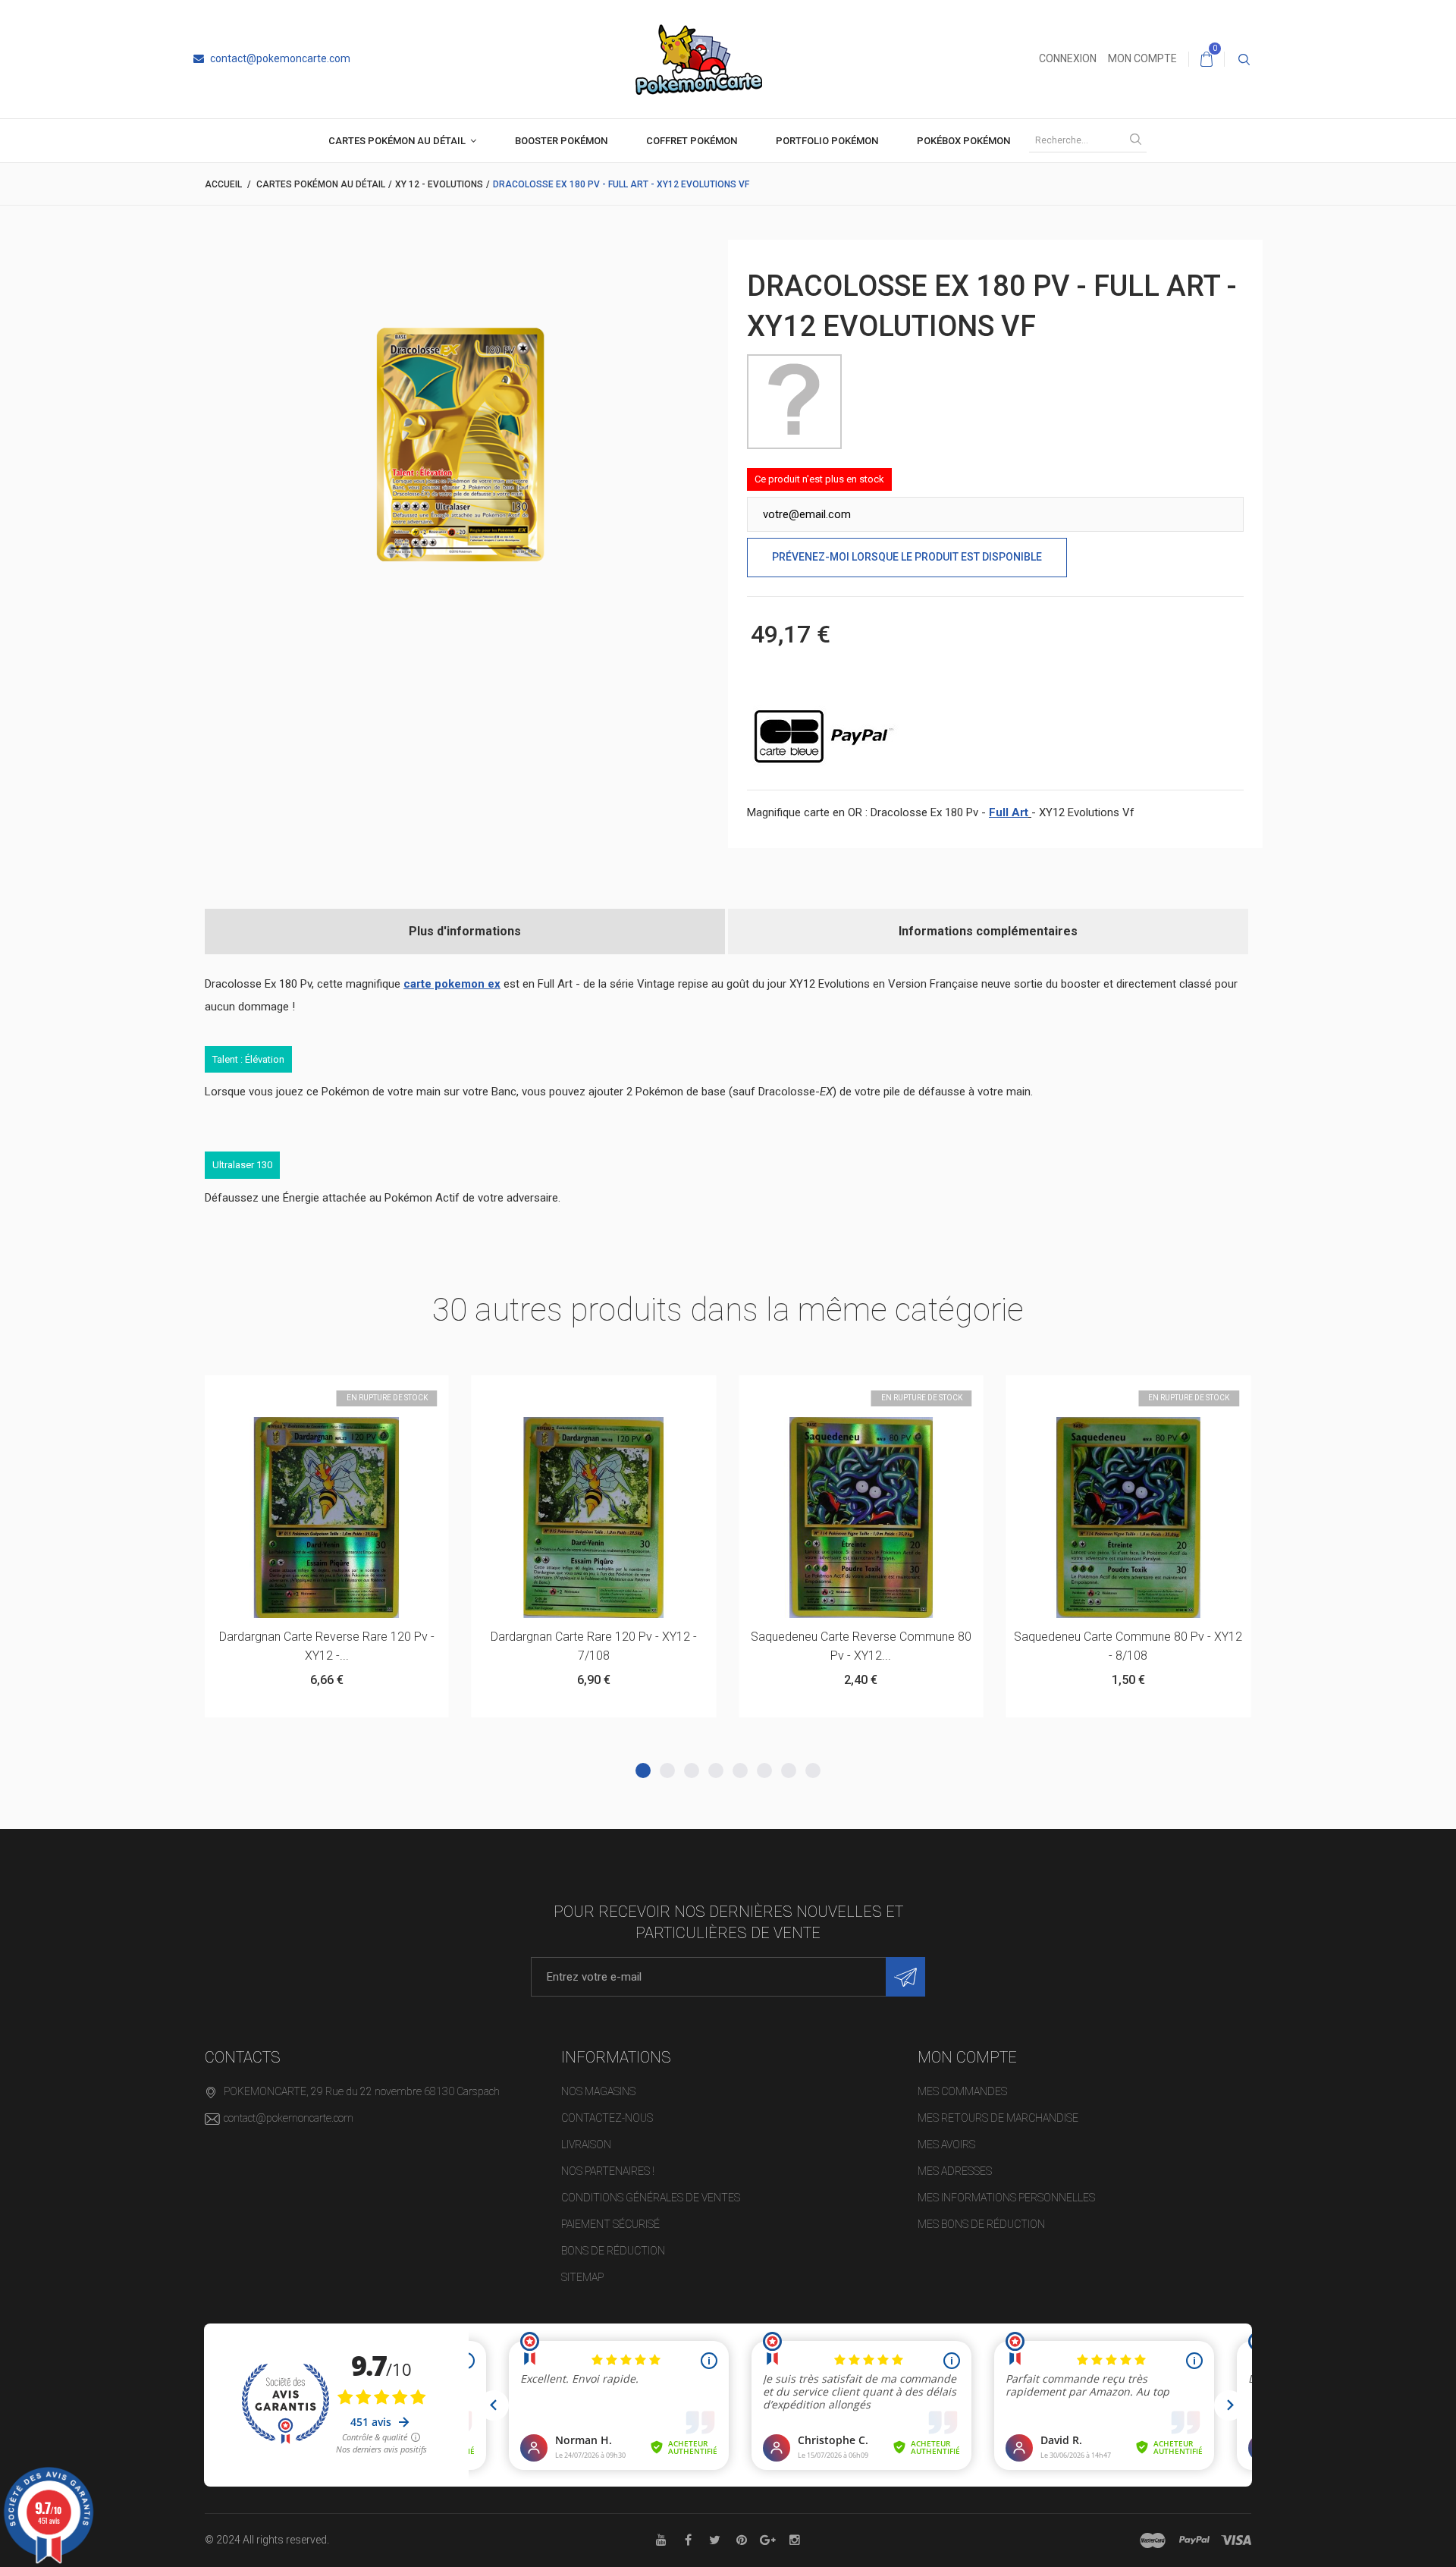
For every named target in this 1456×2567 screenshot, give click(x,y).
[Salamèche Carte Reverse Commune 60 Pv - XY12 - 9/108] (1128, 1518)
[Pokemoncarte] (699, 58)
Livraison (586, 2144)
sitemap (582, 2277)
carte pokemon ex (452, 984)
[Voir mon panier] (1207, 59)
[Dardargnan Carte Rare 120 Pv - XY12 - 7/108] (326, 1518)
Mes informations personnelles (1006, 2198)
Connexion (1068, 58)
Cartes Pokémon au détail (397, 141)
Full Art (1009, 812)
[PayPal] (1194, 2540)
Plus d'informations (465, 931)
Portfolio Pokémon (827, 141)
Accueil (223, 184)
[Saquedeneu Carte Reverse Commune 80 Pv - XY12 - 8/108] (594, 1518)
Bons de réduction (613, 2251)
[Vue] (364, 1394)
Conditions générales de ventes (651, 2198)
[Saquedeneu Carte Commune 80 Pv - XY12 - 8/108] (861, 1518)
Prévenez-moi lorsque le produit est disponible (907, 557)
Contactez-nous (607, 2118)
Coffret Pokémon (692, 141)
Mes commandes (962, 2091)
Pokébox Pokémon (963, 141)
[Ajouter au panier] (289, 1394)
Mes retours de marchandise (998, 2118)
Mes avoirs (946, 2144)
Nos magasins (598, 2091)
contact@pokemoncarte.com (279, 58)
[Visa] (1236, 2540)
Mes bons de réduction (981, 2224)
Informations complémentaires (988, 931)
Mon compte (1142, 58)
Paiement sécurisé (610, 2224)
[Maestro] (1153, 2540)
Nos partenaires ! (608, 2171)
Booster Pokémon (561, 141)
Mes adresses (955, 2171)
